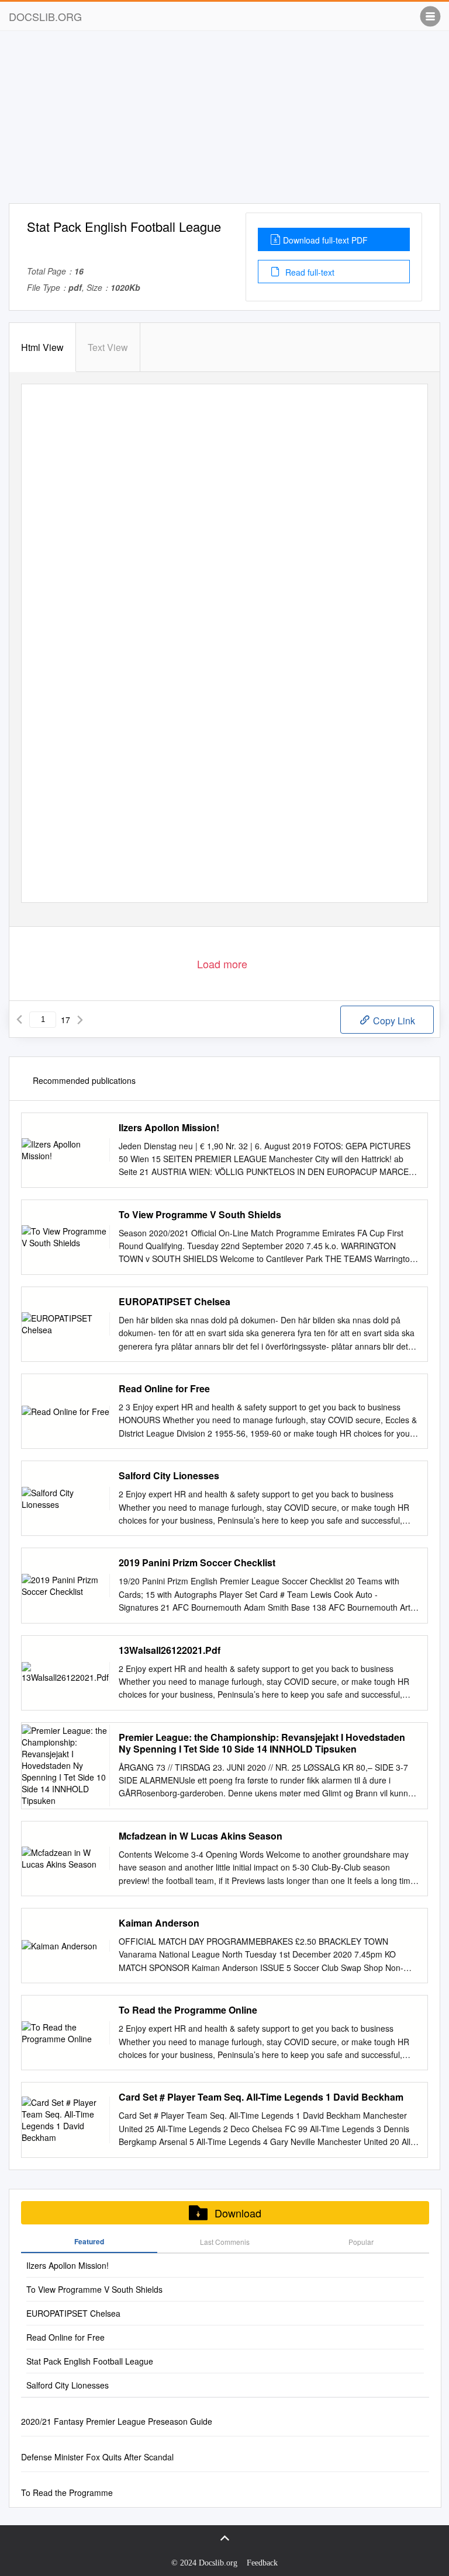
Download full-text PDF (325, 240)
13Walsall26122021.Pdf (170, 1650)
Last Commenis (225, 2242)
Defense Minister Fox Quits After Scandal (97, 2457)
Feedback (262, 2563)
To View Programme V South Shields (200, 1215)
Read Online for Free (164, 1389)
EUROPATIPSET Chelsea (175, 1302)
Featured (89, 2241)
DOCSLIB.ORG (45, 16)
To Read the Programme (67, 2492)
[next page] (80, 1020)
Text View (108, 347)
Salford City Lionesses (169, 1476)
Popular (361, 2242)
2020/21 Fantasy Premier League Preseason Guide (117, 2421)
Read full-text (309, 272)
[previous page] (19, 1020)
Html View (42, 347)
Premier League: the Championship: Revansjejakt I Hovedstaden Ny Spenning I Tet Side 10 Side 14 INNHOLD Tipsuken (262, 1743)
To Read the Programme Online (188, 2010)
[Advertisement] (224, 121)
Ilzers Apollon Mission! (169, 1128)
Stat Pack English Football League (90, 2361)
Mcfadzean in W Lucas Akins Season (201, 1836)
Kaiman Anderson (159, 1923)
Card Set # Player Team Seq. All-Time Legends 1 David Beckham (261, 2097)
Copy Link (393, 1021)
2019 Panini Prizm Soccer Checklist (197, 1563)
